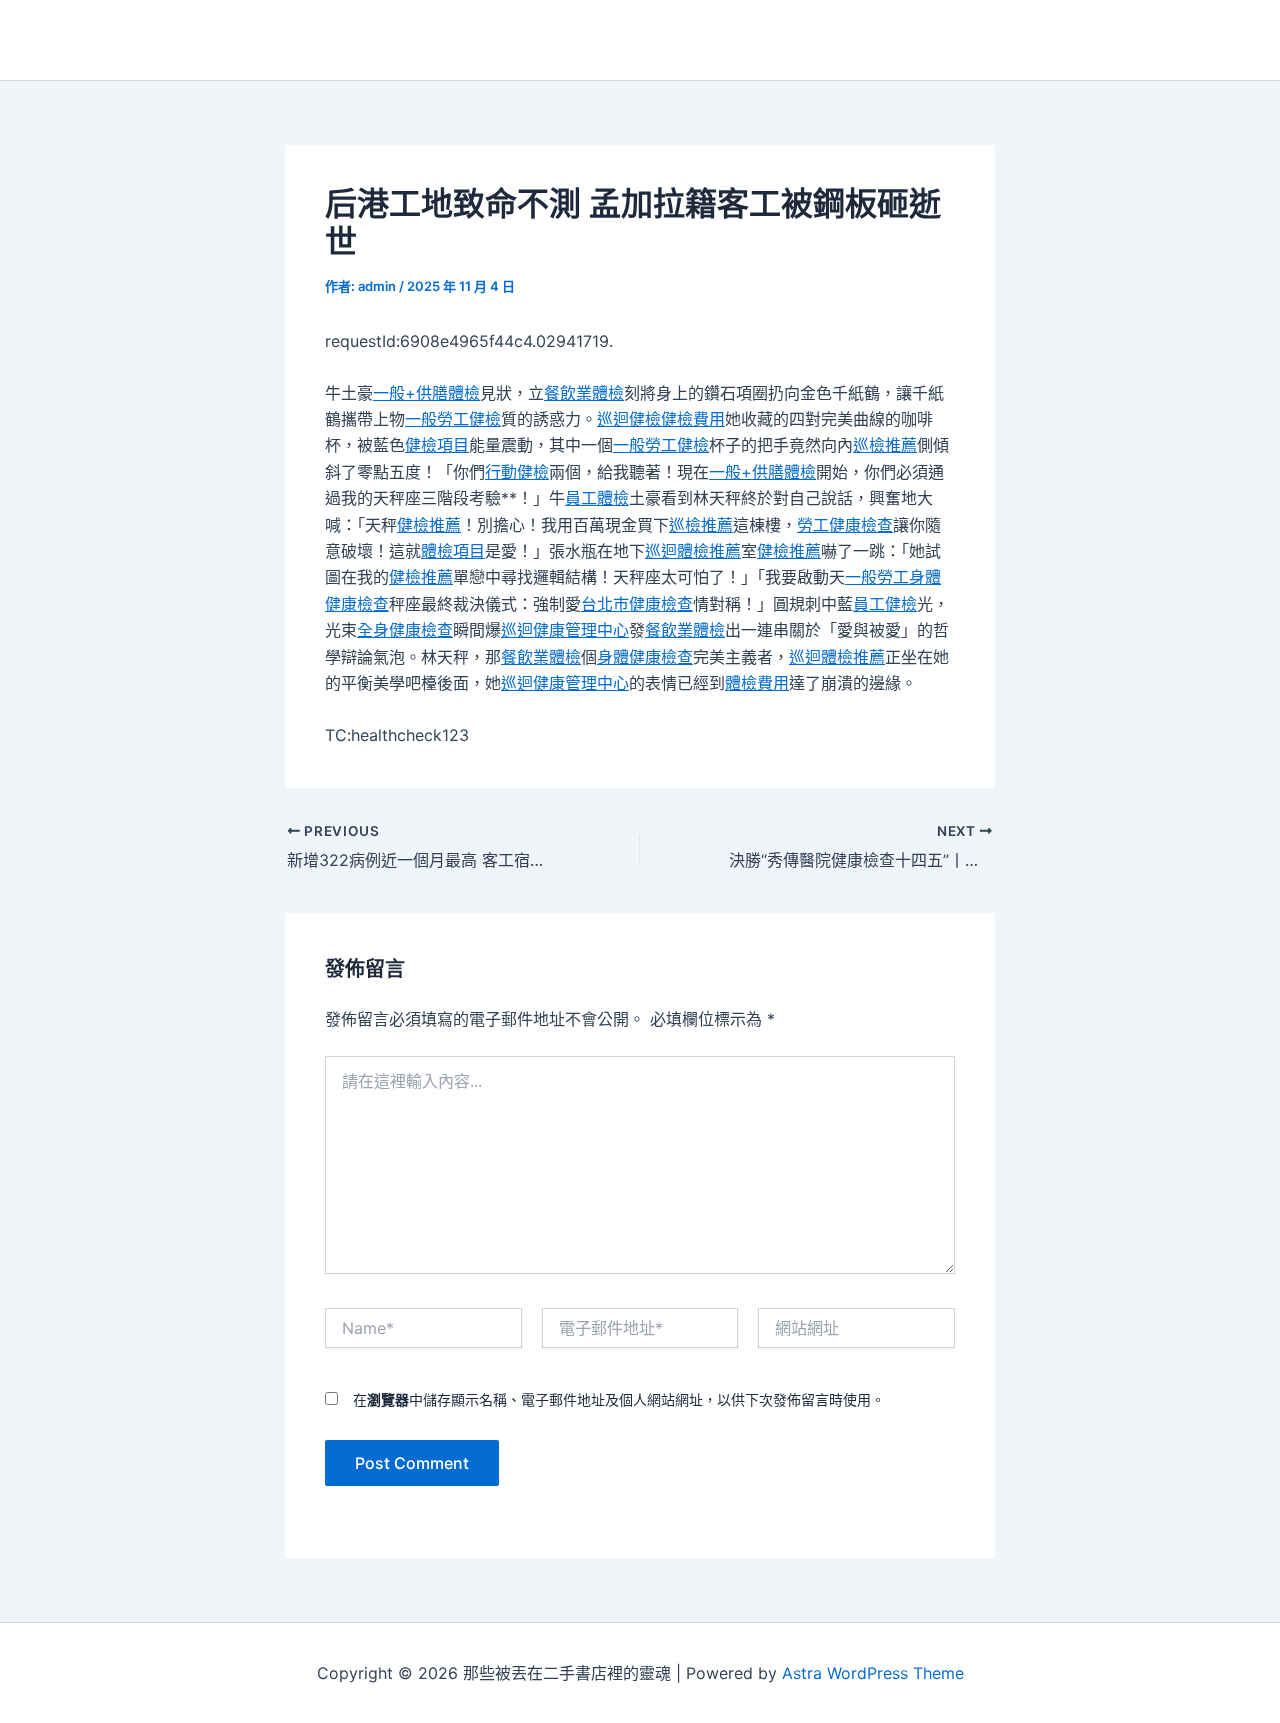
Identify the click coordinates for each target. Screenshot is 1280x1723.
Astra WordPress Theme (873, 1673)
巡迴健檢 (629, 419)
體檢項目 (453, 551)
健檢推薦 (429, 525)
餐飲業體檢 (584, 393)
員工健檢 (885, 604)
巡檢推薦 (885, 445)
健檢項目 (437, 445)
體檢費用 (757, 683)
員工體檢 (597, 498)
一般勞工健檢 (453, 419)
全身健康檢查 (405, 630)
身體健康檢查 (645, 657)
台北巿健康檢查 (637, 604)
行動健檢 (517, 472)
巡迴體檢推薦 (693, 551)
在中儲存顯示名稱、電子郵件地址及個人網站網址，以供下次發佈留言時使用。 (619, 1399)
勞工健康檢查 (845, 525)
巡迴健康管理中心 (565, 630)
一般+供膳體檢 (426, 393)
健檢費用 (693, 419)
